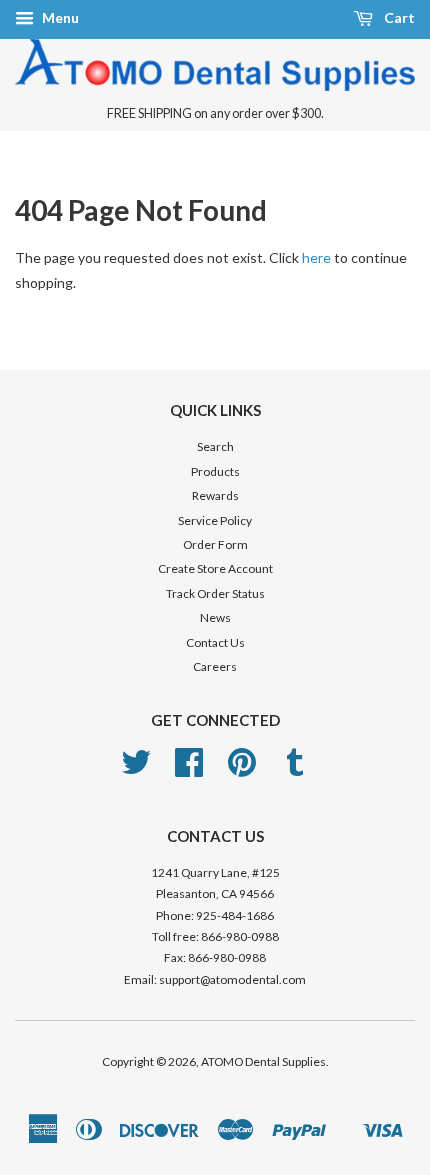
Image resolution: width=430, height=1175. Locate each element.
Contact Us (215, 642)
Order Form (215, 544)
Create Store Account (215, 568)
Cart (398, 17)
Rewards (215, 495)
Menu (59, 17)
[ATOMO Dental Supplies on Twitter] (136, 769)
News (215, 617)
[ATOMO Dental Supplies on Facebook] (189, 769)
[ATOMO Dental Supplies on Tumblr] (295, 769)
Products (215, 471)
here (316, 257)
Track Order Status (215, 593)
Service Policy (215, 520)
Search (215, 446)
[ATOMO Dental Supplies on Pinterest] (242, 769)
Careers (215, 666)
